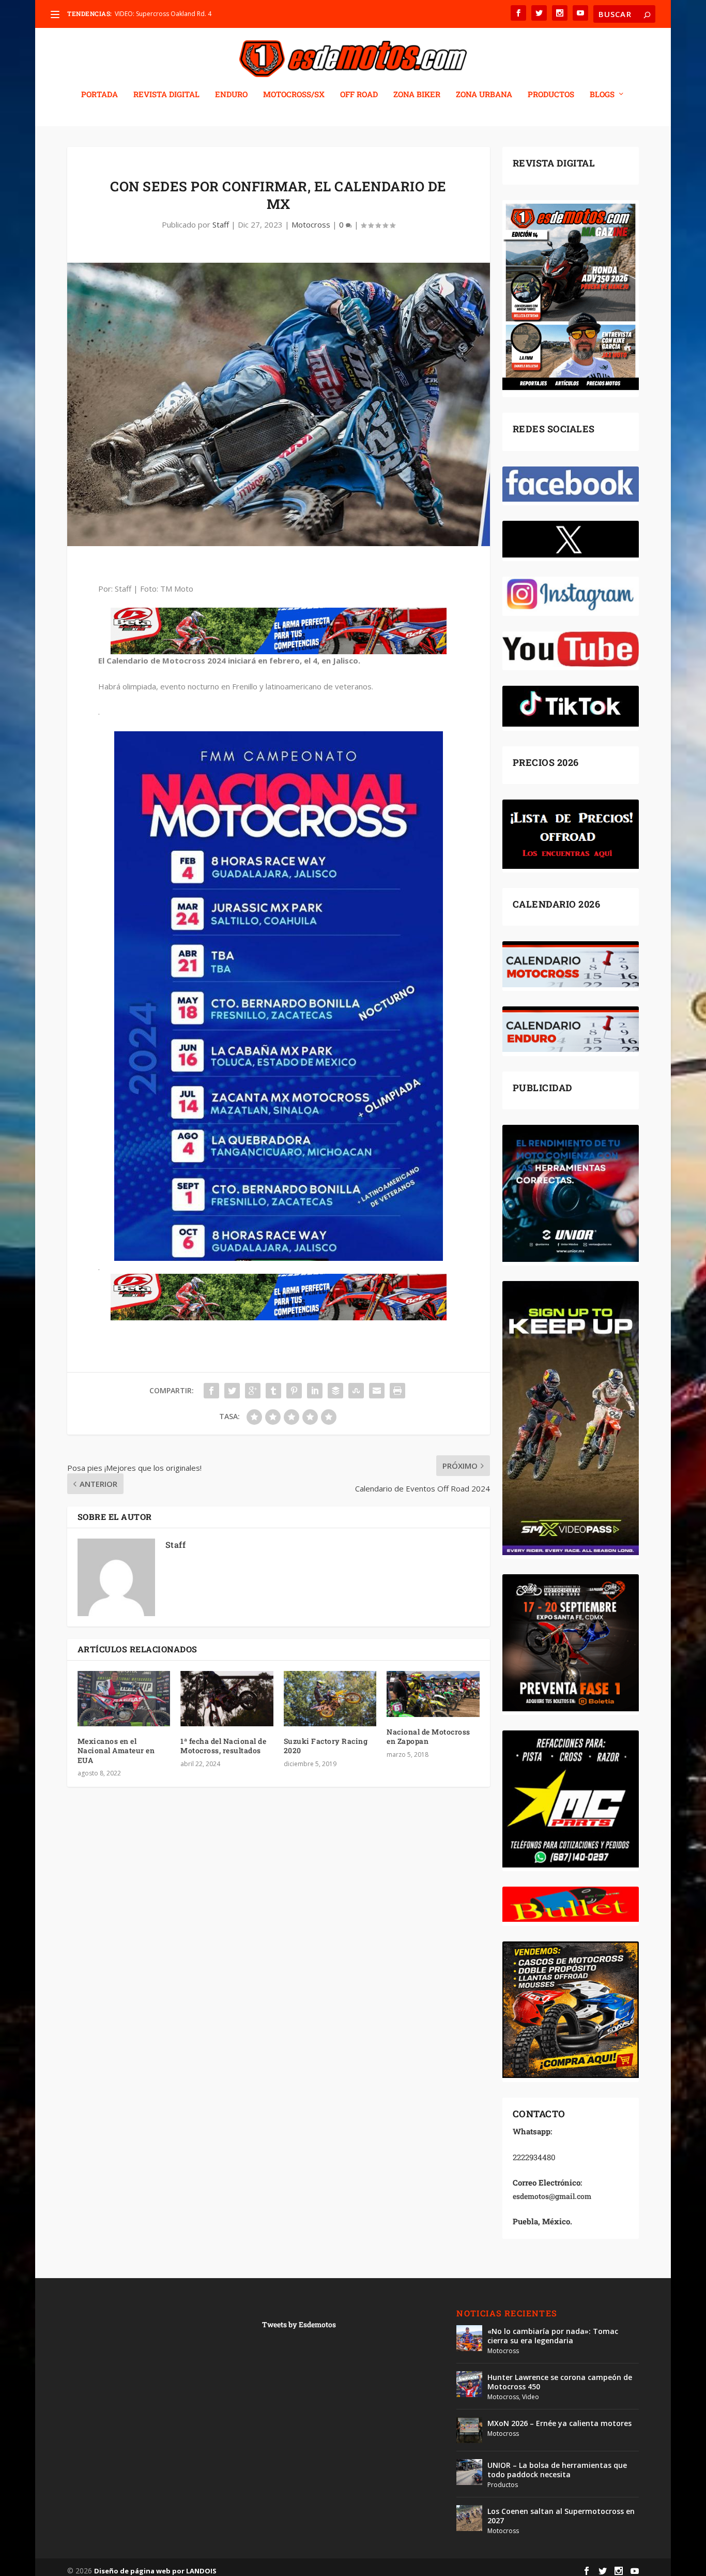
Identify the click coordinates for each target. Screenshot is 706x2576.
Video (531, 2397)
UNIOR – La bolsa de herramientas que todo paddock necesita (557, 2470)
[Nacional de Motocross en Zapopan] (433, 1694)
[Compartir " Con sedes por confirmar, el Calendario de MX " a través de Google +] (253, 1391)
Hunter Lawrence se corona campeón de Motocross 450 (560, 2382)
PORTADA (99, 95)
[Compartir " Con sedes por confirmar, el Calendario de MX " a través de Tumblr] (273, 1391)
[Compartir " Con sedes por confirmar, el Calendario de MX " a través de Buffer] (335, 1391)
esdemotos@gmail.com (552, 2196)
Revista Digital (166, 95)
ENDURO (231, 95)
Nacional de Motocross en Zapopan (428, 1736)
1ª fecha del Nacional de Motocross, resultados (223, 1746)
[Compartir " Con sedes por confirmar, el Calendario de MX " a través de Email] (377, 1391)
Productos (503, 2485)
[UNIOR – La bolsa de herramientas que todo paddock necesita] (469, 2472)
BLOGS (602, 95)
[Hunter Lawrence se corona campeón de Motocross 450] (469, 2384)
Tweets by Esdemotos (299, 2324)
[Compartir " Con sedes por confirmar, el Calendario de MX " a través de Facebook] (211, 1391)
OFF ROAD (359, 95)
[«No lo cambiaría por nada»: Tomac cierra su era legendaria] (469, 2338)
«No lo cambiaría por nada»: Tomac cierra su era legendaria (553, 2336)
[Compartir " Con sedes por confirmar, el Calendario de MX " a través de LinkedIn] (315, 1391)
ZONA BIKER (417, 95)
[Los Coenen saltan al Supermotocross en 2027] (469, 2518)
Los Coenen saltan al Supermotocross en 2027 (561, 2516)
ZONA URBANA (484, 95)
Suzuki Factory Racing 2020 (326, 1746)
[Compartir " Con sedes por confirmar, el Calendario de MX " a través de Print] (397, 1391)
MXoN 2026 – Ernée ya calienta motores (559, 2423)
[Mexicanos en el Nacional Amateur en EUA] (124, 1699)
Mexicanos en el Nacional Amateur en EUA (116, 1750)
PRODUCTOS (551, 95)
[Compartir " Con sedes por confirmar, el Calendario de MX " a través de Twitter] (232, 1391)
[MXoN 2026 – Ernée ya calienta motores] (469, 2430)
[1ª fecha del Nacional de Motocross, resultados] (227, 1699)
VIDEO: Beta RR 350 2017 (151, 14)
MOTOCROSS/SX (294, 95)
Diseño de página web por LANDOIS (155, 2571)
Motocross (311, 224)
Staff (221, 224)
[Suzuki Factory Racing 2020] (330, 1699)
